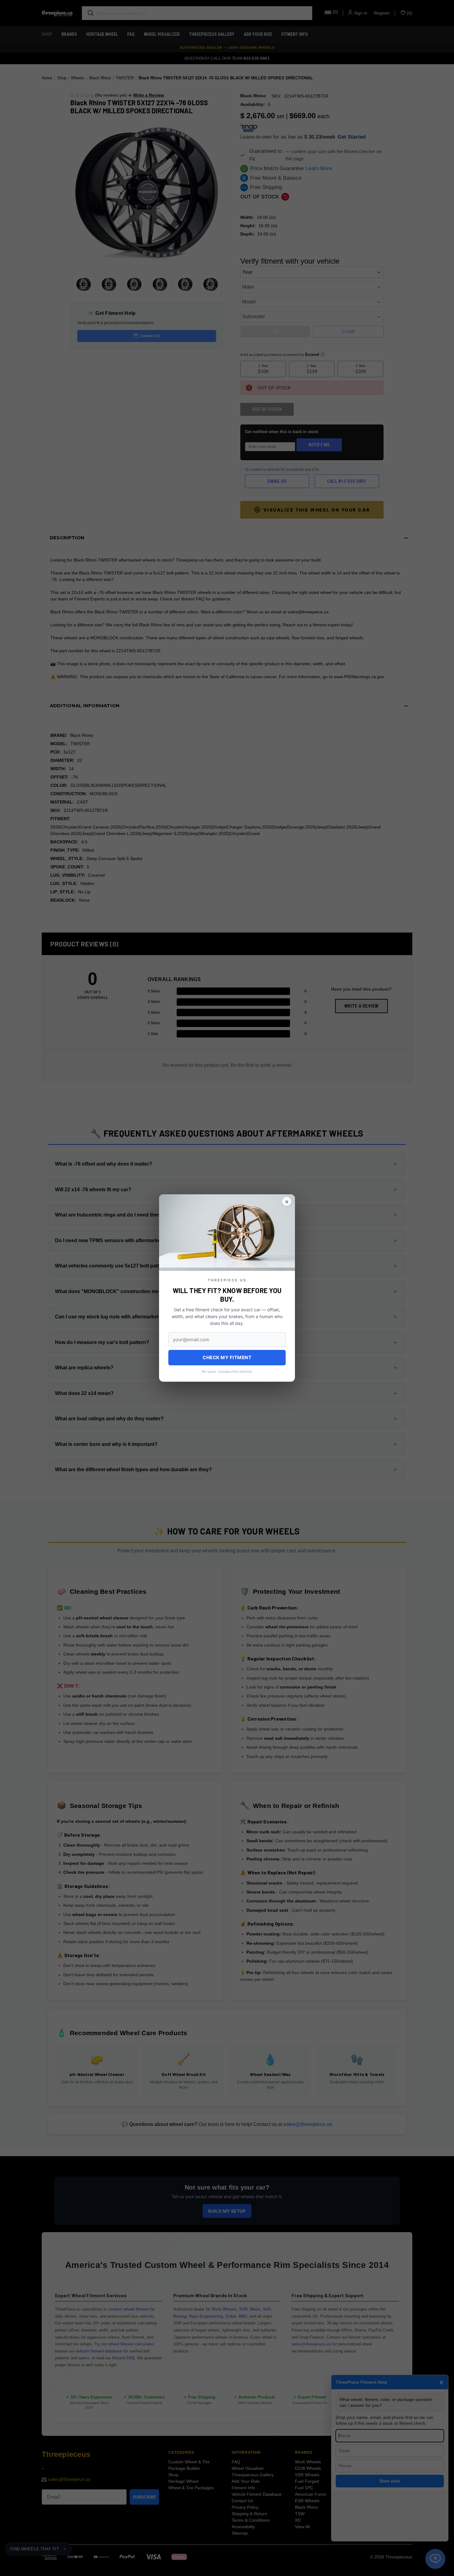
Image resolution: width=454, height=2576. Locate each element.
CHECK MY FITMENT (227, 1357)
